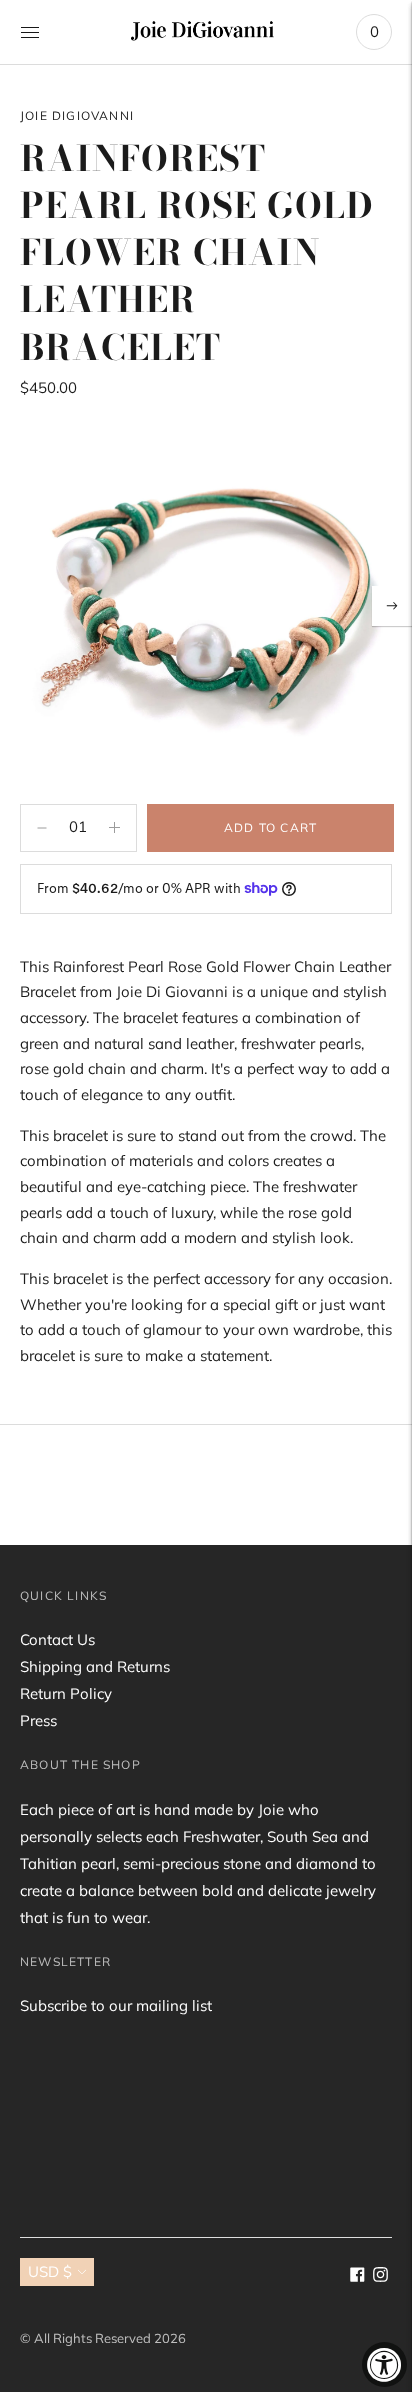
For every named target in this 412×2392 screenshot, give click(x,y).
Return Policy (66, 1693)
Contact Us (57, 1639)
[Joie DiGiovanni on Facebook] (357, 2276)
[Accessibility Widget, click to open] (384, 2364)
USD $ (50, 2271)
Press (38, 1720)
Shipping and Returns (95, 1666)
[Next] (392, 606)
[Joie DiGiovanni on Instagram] (380, 2276)
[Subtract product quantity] (114, 828)
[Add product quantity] (42, 828)
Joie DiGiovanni (77, 115)
